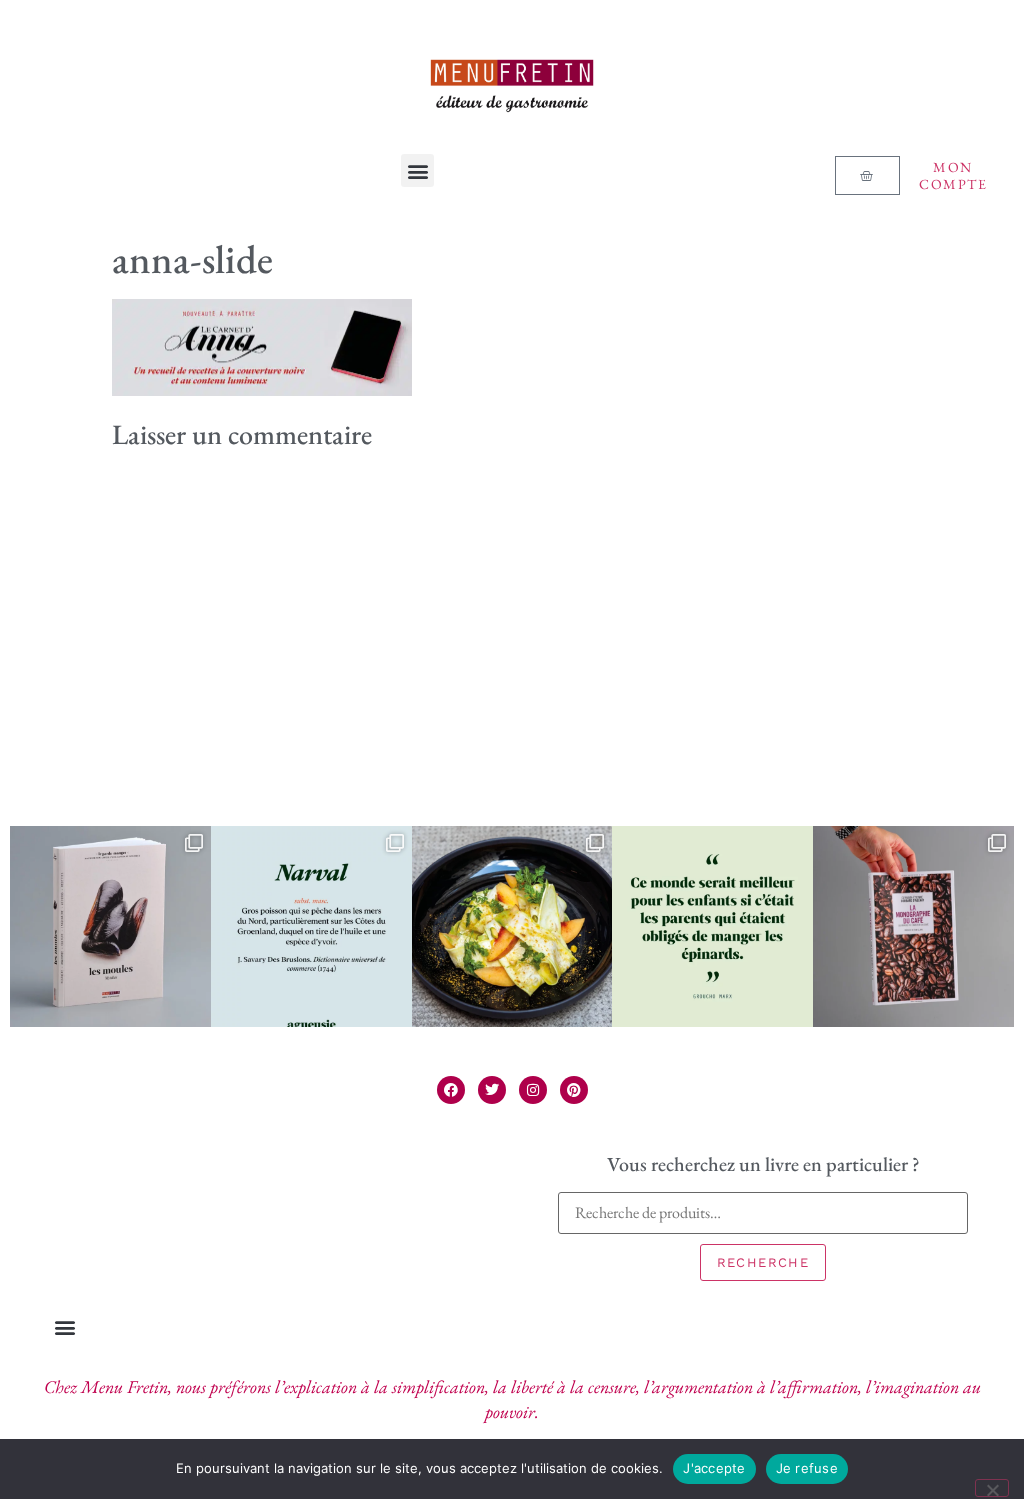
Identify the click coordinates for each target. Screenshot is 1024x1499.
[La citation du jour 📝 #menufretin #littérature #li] (712, 926)
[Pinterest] (574, 1090)
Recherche (763, 1262)
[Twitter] (492, 1090)
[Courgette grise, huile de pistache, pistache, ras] (512, 926)
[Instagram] (533, 1090)
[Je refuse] (992, 1488)
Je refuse (807, 1468)
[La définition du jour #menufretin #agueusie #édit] (311, 926)
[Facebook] (451, 1090)
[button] (417, 170)
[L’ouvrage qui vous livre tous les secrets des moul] (110, 926)
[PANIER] (867, 175)
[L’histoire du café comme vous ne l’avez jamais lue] (913, 926)
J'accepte (714, 1468)
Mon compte (953, 175)
